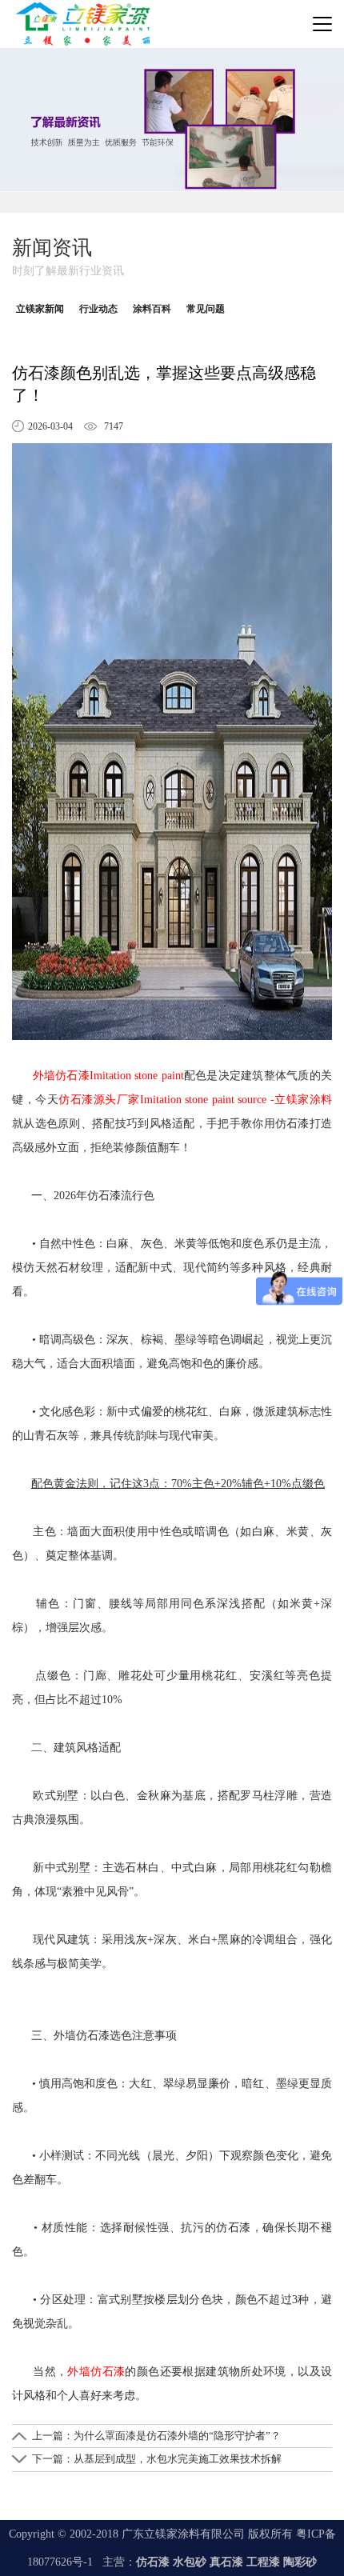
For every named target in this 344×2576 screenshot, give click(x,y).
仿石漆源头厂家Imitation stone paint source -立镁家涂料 (195, 1100)
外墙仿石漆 (96, 2372)
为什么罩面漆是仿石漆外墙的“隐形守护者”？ (177, 2436)
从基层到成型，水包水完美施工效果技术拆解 (178, 2459)
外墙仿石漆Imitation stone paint (108, 1076)
